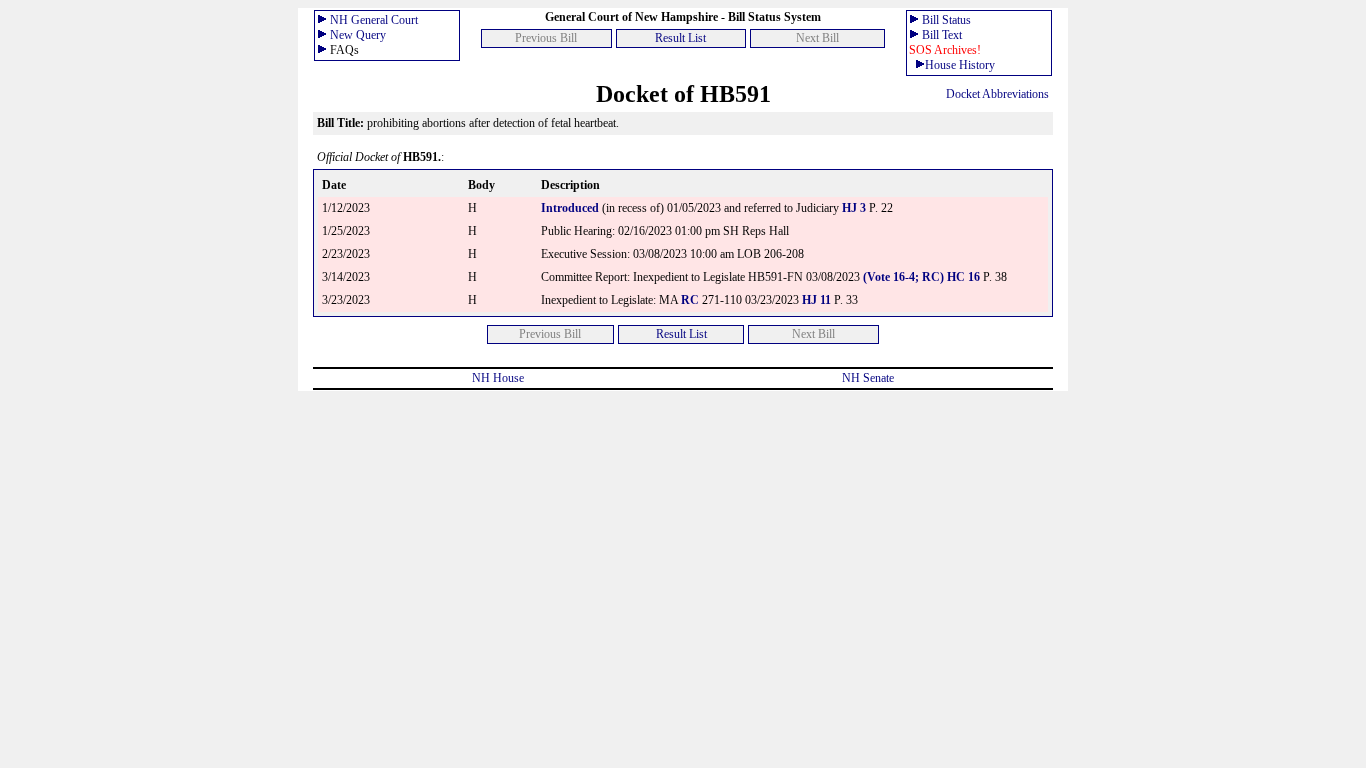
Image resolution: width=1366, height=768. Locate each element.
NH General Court (374, 20)
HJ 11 (816, 300)
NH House (498, 378)
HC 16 (963, 277)
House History (960, 65)
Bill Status (946, 20)
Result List (680, 38)
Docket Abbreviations (997, 94)
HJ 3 (855, 208)
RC (690, 300)
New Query (358, 35)
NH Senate (868, 378)
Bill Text (942, 35)
